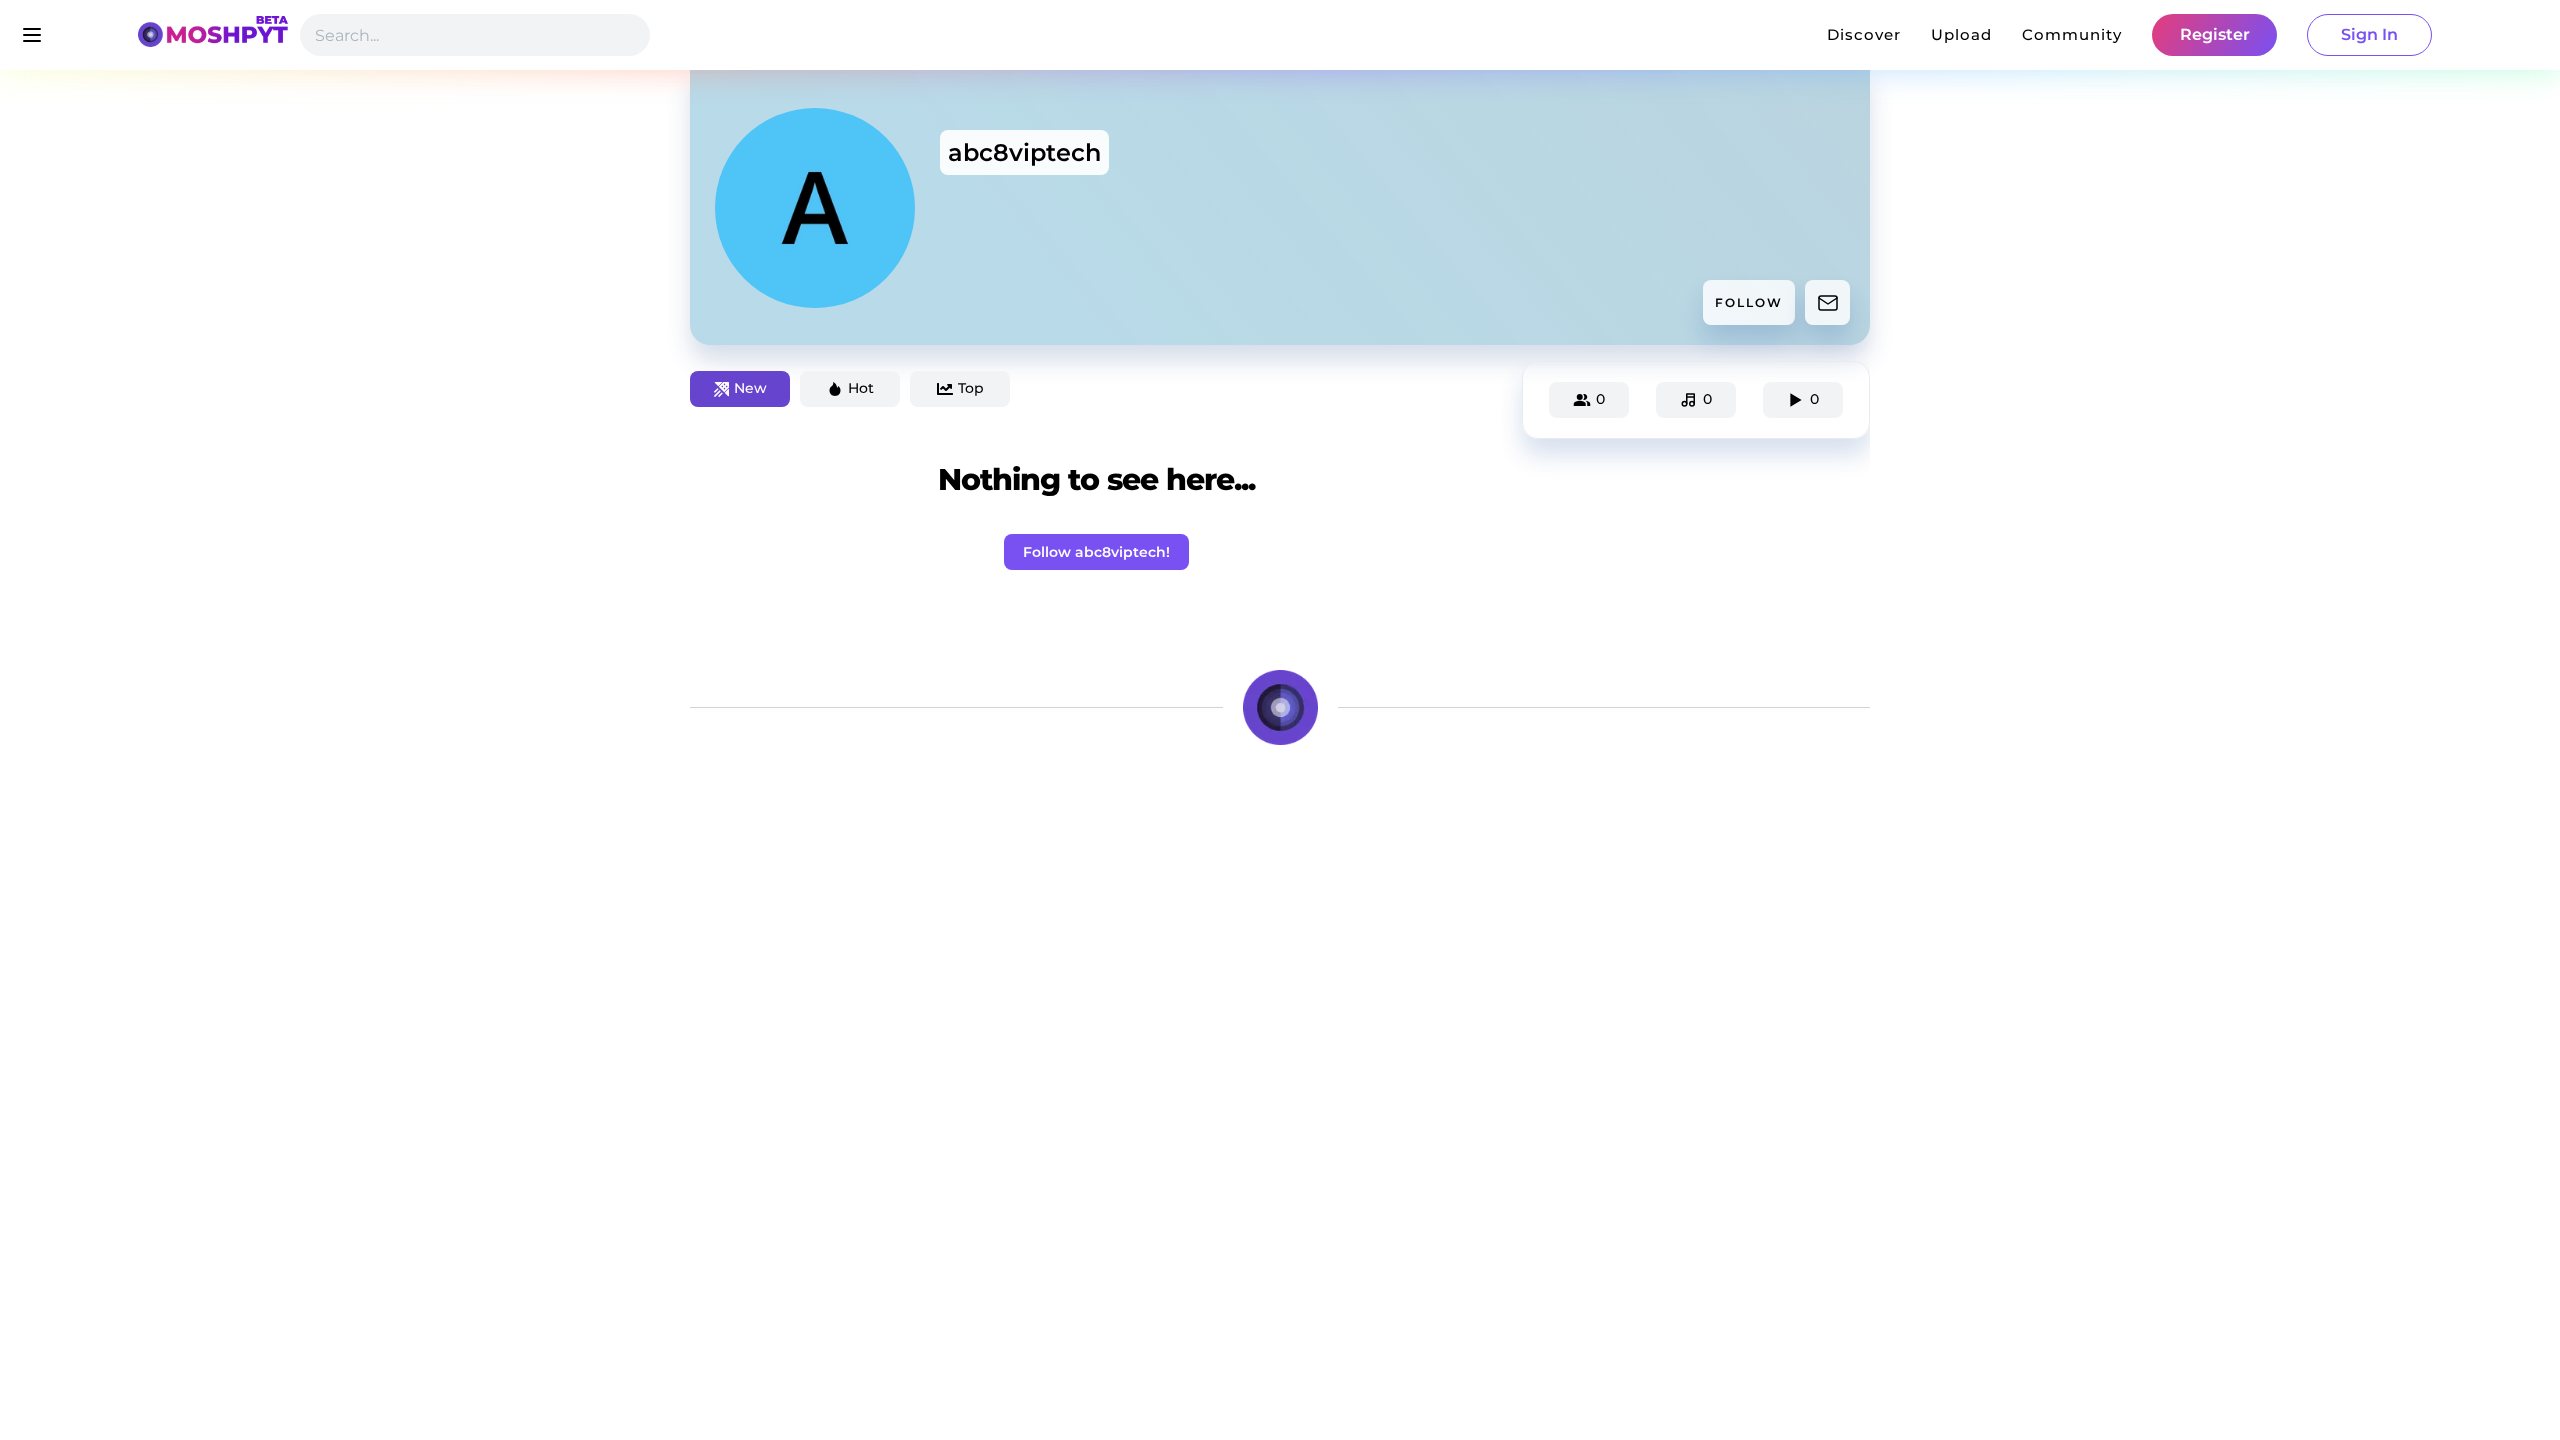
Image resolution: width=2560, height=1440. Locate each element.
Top (971, 388)
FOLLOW (1749, 302)
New (750, 388)
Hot (861, 388)
